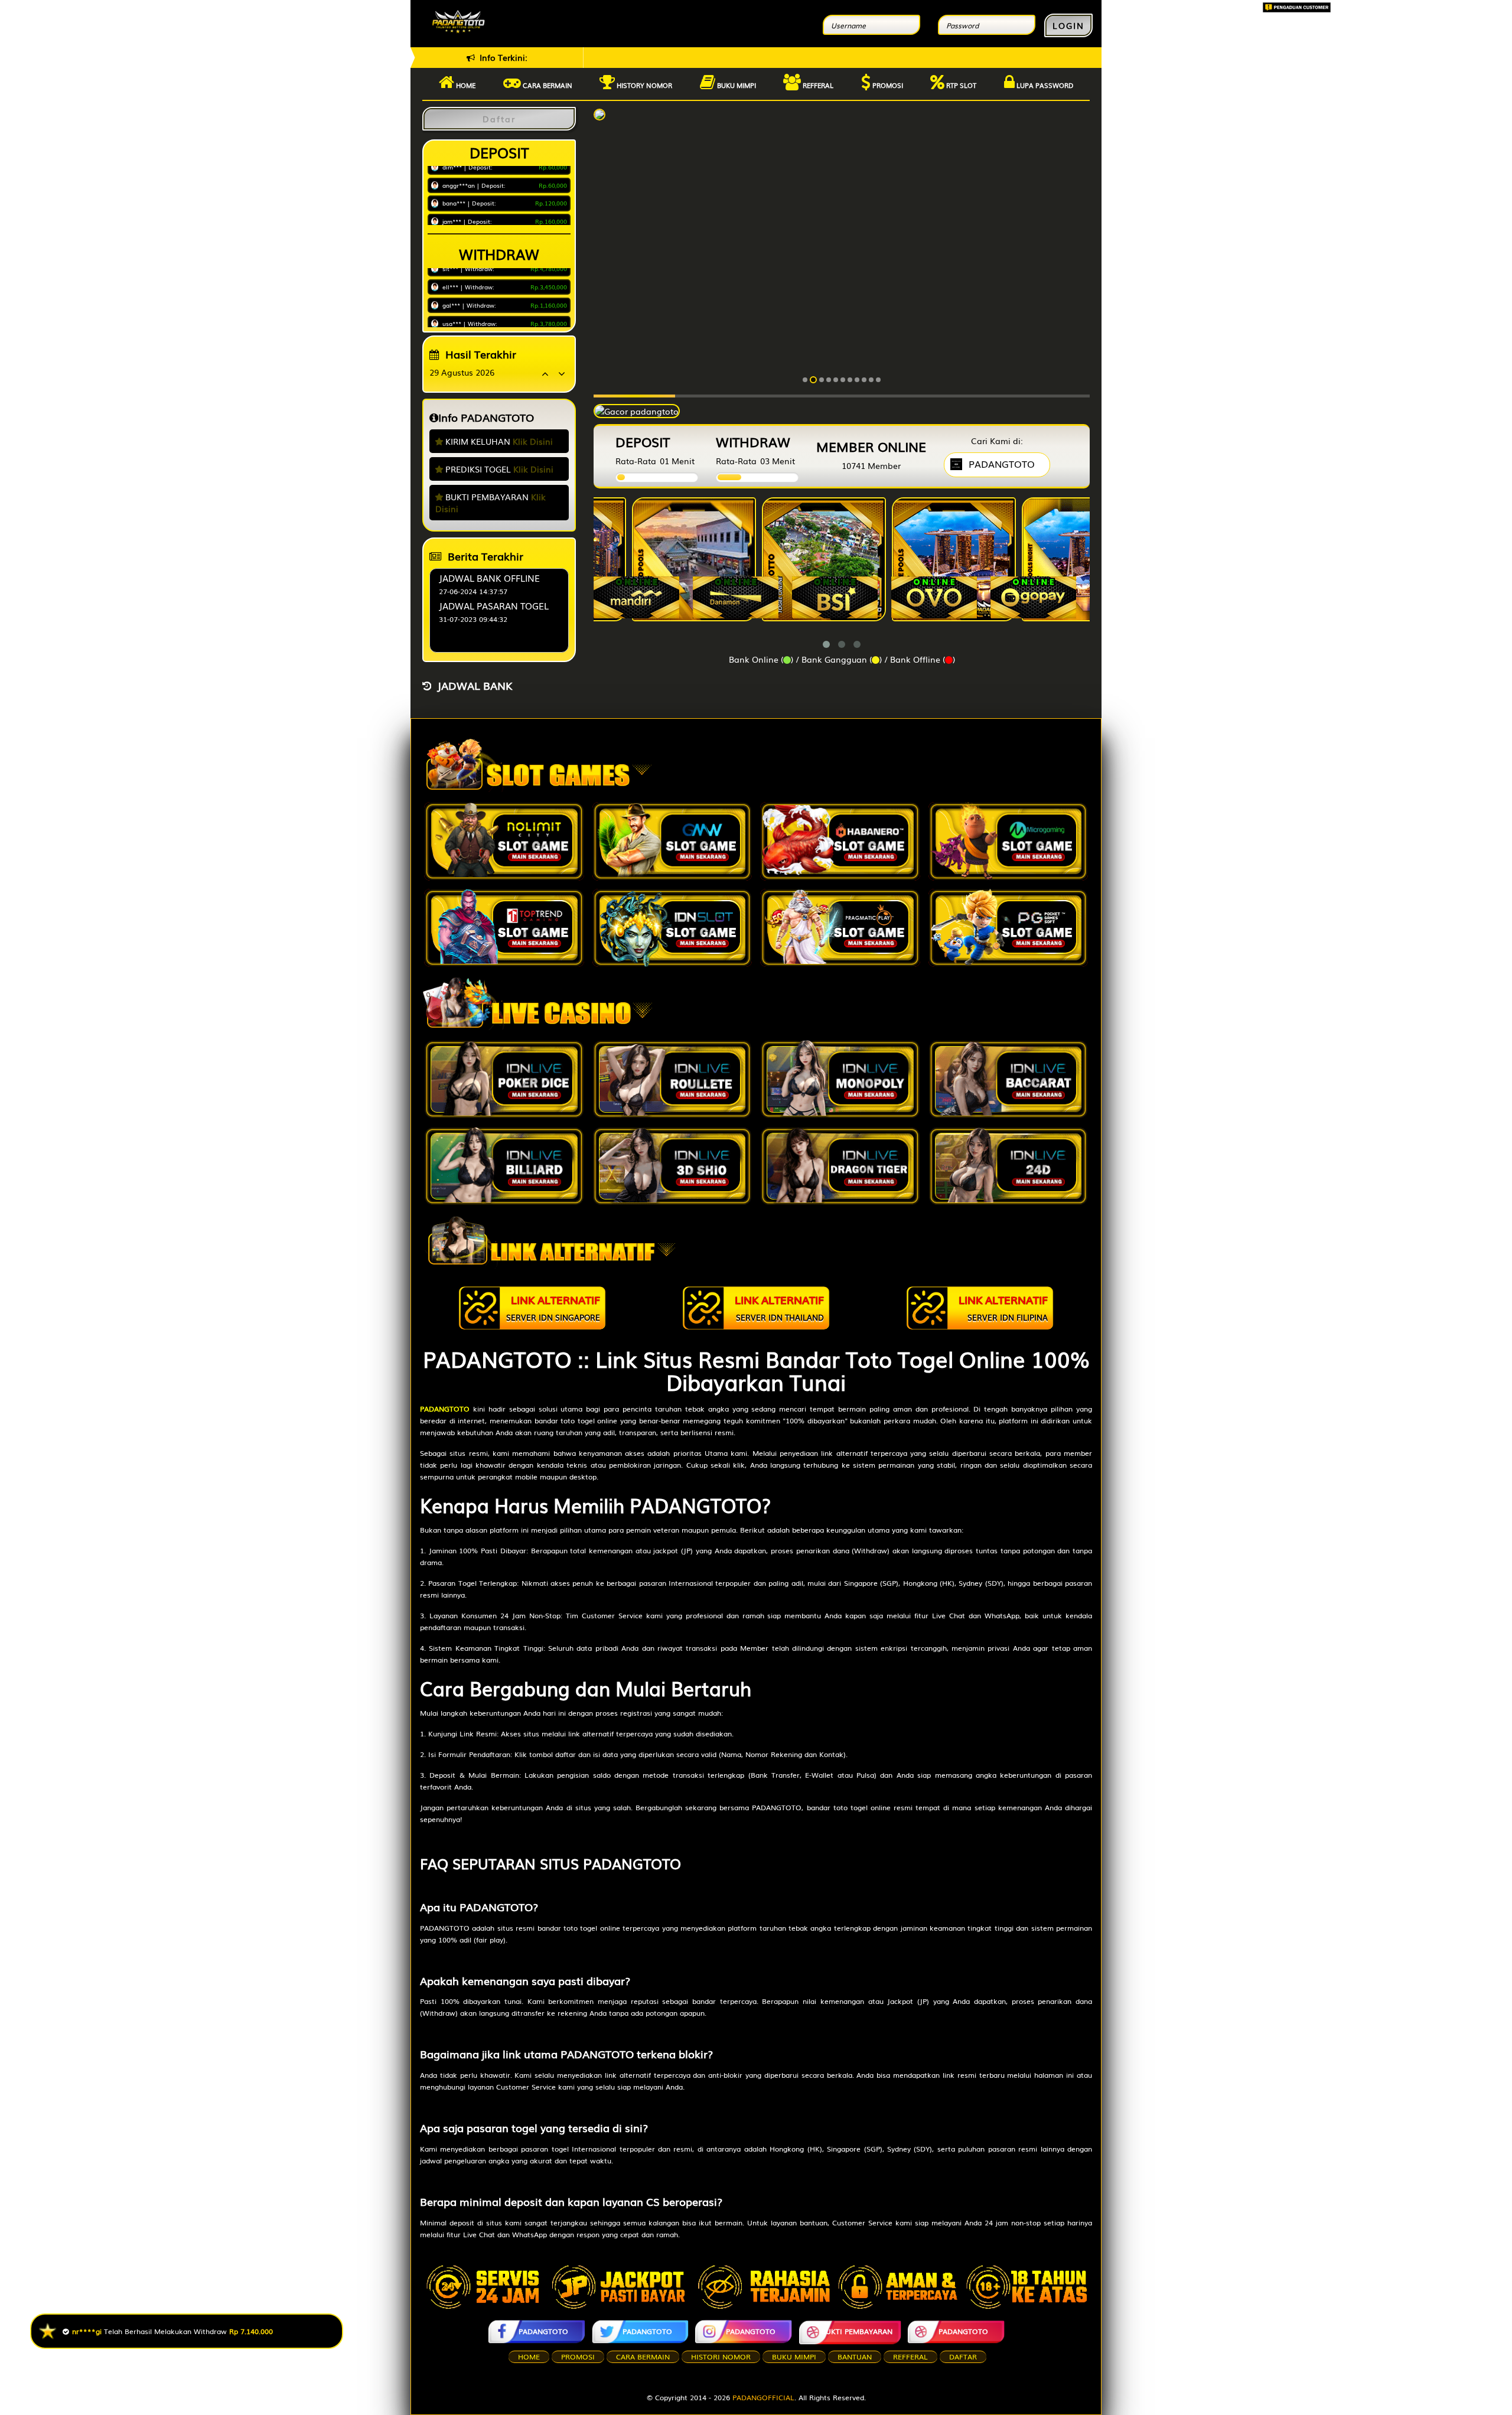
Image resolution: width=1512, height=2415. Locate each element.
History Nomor (643, 85)
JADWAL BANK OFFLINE (489, 578)
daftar (963, 2357)
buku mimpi (794, 2357)
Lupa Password (1044, 85)
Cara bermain (547, 85)
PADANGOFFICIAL (763, 2397)
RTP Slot (960, 85)
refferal (910, 2357)
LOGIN (1068, 25)
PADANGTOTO (543, 2331)
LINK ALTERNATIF (553, 1307)
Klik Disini (533, 441)
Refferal (817, 85)
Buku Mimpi (736, 85)
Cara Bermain (643, 2357)
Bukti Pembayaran (857, 2331)
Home (465, 85)
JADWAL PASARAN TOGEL (494, 605)
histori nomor (721, 2357)
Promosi (887, 85)
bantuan (855, 2357)
